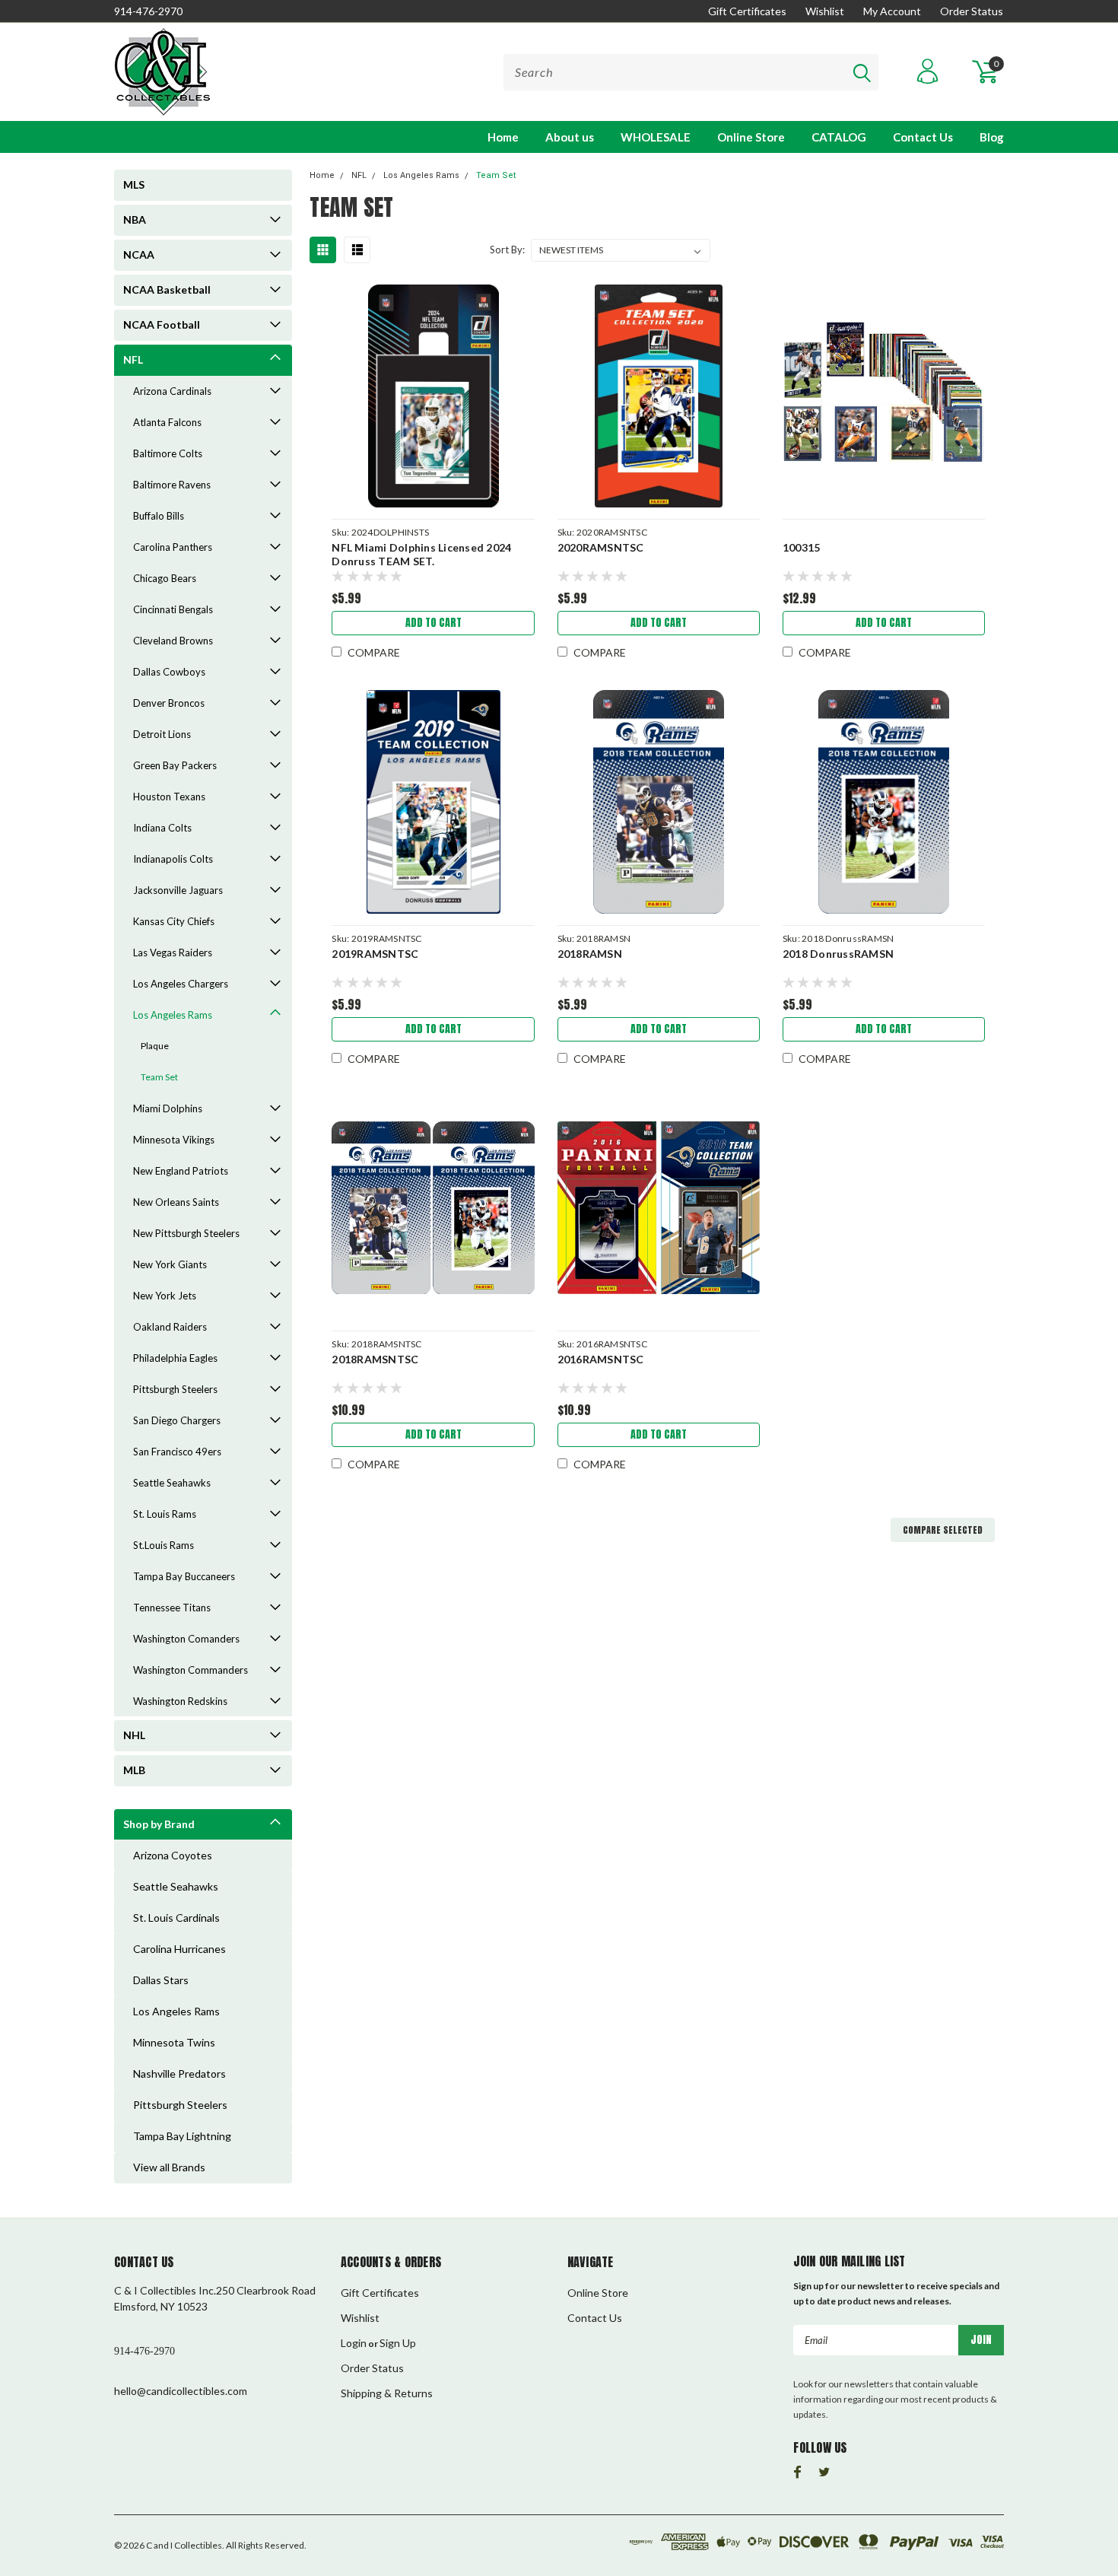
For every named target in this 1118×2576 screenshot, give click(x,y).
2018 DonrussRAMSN (838, 954)
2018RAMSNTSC (375, 1359)
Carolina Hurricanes (179, 1949)
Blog (992, 137)
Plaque (155, 1046)
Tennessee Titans (172, 1608)
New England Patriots (181, 1171)
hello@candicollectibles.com (181, 2391)
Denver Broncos (169, 703)
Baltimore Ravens (172, 485)
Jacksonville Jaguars (178, 890)
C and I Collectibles (184, 2545)
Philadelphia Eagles (175, 1358)
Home (503, 137)
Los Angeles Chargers (181, 984)
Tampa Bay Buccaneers (184, 1576)
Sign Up (398, 2343)
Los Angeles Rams (173, 1015)
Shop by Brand (159, 1824)
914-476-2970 (148, 11)
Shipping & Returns (387, 2393)
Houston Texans (169, 797)
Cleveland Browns (173, 641)
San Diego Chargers (177, 1420)
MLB (134, 1770)
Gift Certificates (747, 11)
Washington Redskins (180, 1701)
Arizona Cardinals (172, 391)
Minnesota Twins (174, 2042)
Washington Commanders (191, 1670)
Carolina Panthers (173, 547)
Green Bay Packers (175, 765)
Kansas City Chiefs (174, 921)
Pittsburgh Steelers (175, 1389)
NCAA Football (162, 324)
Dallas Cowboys (169, 672)
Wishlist (825, 11)
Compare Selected (943, 1530)
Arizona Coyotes (173, 1855)
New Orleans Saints (176, 1202)
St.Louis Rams (164, 1545)
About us (570, 137)
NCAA (139, 254)
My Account (892, 11)
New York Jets (165, 1296)
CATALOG (839, 137)
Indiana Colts (162, 828)
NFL (133, 359)
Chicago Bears (165, 578)
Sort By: (507, 250)
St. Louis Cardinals (176, 1918)
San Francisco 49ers (177, 1452)
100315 (802, 547)
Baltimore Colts (168, 453)
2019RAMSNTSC (375, 954)
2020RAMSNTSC (601, 547)
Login (354, 2343)
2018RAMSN (590, 954)
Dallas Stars (161, 1980)
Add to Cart (434, 623)
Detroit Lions (162, 734)
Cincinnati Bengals (173, 609)
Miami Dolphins (168, 1108)
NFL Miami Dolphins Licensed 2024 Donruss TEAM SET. (421, 554)
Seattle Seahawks (172, 1483)
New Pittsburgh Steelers (186, 1233)
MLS (134, 184)
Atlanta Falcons (167, 422)
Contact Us (923, 137)
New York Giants (170, 1264)
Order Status (972, 11)
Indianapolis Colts (173, 859)
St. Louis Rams (165, 1514)
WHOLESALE (656, 137)
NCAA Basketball (167, 289)
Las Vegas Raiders (173, 952)
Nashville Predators (179, 2074)
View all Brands (169, 2167)
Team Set (159, 1077)
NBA (135, 219)
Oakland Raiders (170, 1327)
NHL (134, 1735)
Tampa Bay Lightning (182, 2136)
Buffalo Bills (159, 516)
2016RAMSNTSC (601, 1359)
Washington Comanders (186, 1639)
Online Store (751, 137)
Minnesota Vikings (174, 1140)
